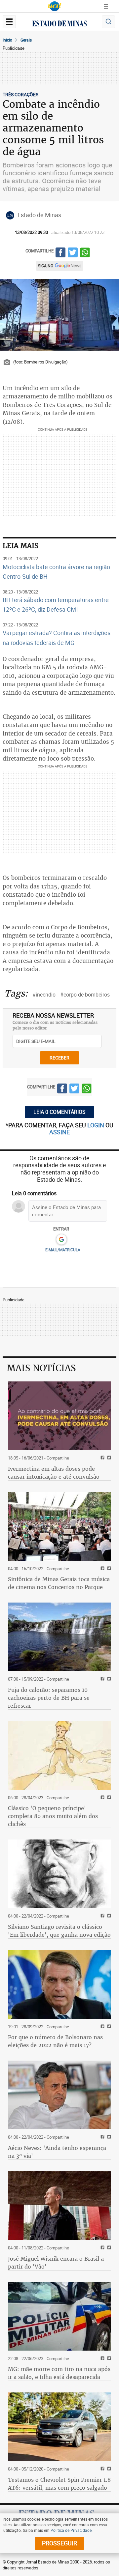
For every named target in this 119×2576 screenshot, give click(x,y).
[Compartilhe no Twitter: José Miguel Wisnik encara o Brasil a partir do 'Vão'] (108, 2248)
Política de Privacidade (71, 2530)
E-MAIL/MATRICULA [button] (63, 1250)
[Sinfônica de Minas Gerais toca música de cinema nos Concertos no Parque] (59, 1526)
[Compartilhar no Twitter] (73, 253)
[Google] (61, 1240)
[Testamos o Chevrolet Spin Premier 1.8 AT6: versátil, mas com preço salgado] (59, 2427)
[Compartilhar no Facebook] (60, 253)
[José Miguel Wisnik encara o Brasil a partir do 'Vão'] (59, 2206)
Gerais (26, 40)
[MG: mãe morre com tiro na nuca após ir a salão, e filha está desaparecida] (59, 2316)
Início (7, 40)
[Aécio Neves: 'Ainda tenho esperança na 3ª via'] (59, 2095)
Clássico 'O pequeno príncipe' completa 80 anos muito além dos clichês (53, 1816)
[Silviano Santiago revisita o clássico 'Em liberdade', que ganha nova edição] (59, 1874)
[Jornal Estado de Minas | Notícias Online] (59, 24)
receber (59, 1058)
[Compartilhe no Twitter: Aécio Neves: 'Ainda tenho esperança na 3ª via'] (108, 2137)
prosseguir (59, 2543)
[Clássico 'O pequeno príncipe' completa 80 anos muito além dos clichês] (59, 1755)
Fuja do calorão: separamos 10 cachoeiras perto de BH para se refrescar (49, 1698)
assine (59, 1132)
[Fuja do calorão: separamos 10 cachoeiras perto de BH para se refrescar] (59, 1637)
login (96, 1125)
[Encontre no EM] (108, 22)
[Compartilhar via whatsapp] (85, 253)
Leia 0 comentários (59, 1112)
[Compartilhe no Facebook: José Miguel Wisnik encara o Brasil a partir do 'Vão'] (102, 2248)
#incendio (44, 995)
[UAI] (55, 6)
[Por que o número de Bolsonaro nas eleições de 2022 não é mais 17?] (59, 1984)
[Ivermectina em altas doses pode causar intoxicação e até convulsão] (59, 1416)
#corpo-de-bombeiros (85, 995)
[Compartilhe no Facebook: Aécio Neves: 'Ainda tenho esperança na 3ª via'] (102, 2137)
